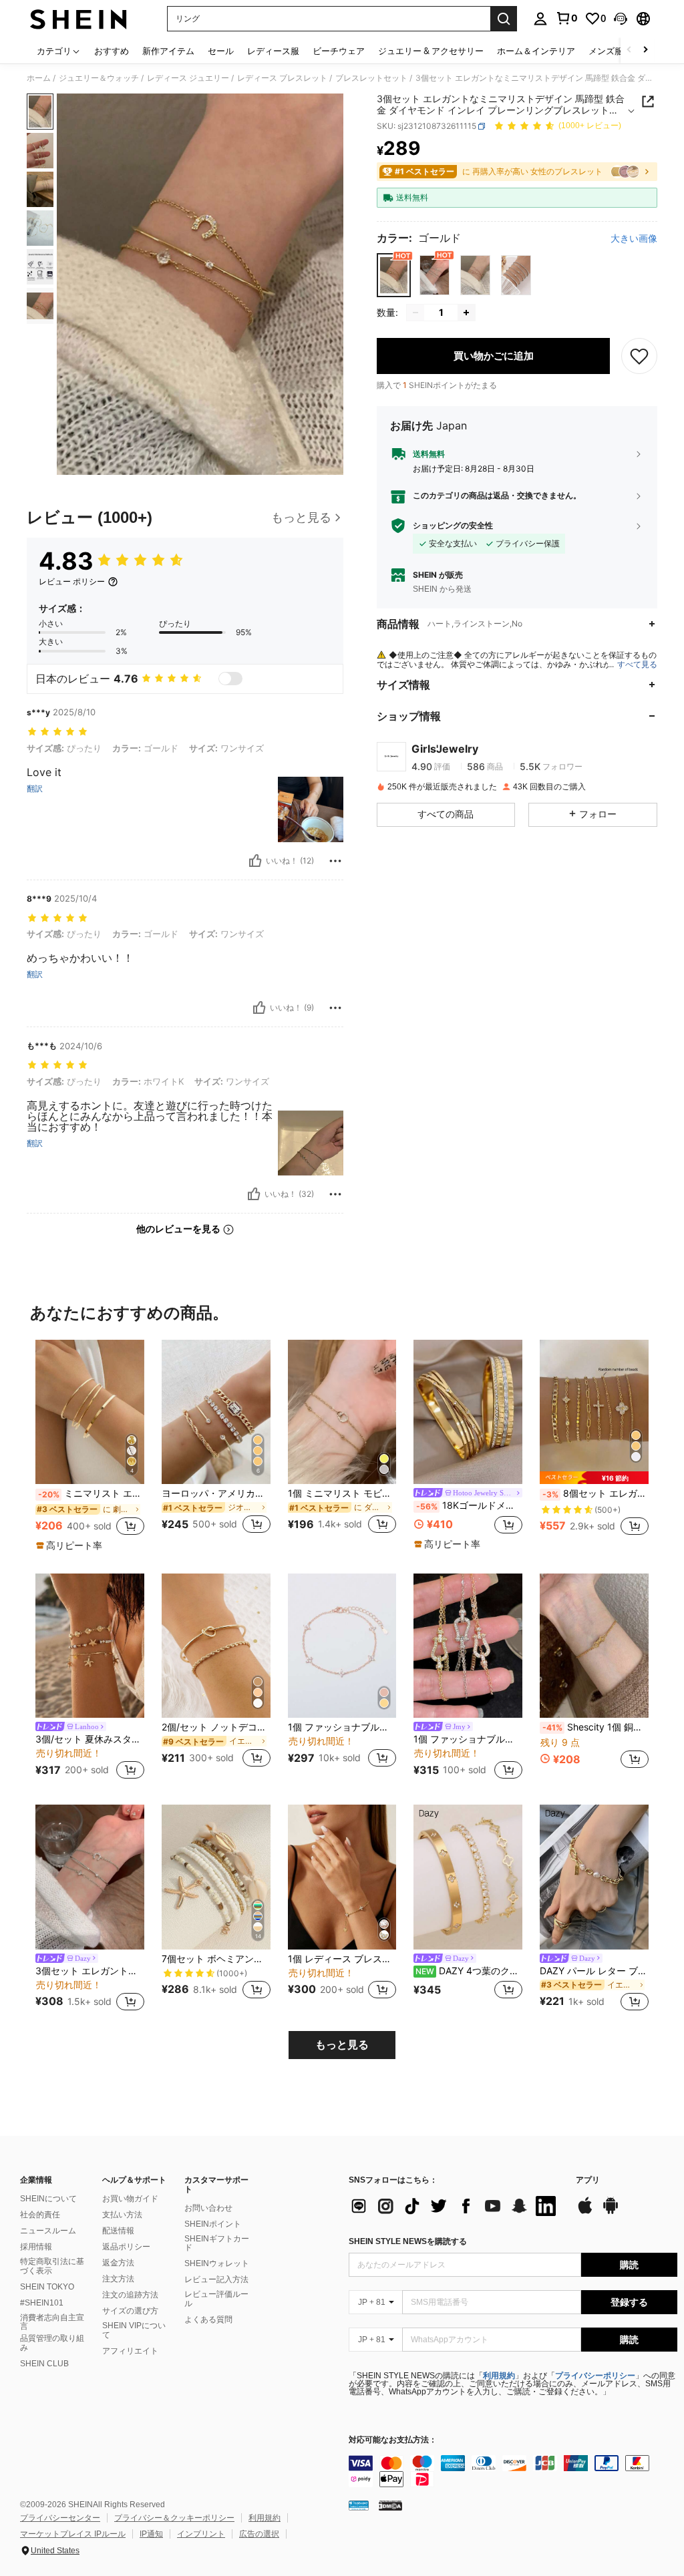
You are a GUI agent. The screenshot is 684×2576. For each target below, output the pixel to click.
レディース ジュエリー (188, 78)
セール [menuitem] (221, 51)
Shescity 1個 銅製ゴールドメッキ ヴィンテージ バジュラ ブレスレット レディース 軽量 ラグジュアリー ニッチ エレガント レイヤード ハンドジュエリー (595, 1727)
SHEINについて (48, 2199)
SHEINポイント (213, 2224)
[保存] (639, 356)
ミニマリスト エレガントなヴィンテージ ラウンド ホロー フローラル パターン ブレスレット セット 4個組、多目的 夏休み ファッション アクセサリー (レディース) (91, 1493)
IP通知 (151, 2534)
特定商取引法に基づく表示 (52, 2266)
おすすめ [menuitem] (112, 51)
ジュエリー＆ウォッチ (99, 78)
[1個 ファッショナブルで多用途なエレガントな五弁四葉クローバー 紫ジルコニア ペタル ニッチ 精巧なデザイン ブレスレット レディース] (468, 1646)
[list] (456, 2206)
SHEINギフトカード (217, 2243)
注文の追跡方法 (130, 2295)
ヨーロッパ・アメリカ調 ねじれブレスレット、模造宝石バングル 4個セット (216, 1493)
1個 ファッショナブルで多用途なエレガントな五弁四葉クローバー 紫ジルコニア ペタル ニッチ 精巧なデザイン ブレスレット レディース (468, 1739)
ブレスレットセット (371, 78)
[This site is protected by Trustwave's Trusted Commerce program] (359, 2505)
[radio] (394, 275)
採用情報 (36, 2247)
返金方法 (118, 2263)
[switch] (230, 679)
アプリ (588, 2180)
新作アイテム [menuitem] (168, 51)
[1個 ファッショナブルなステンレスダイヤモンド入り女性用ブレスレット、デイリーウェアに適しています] (342, 1646)
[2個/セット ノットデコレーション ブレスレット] (216, 1646)
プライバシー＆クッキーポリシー (174, 2518)
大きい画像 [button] (634, 238)
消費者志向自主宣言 (52, 2322)
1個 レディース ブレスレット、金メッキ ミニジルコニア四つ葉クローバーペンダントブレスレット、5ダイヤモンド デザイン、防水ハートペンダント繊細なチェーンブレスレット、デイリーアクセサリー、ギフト (342, 1959)
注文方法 (118, 2279)
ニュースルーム (48, 2231)
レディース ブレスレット (282, 78)
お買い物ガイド (130, 2199)
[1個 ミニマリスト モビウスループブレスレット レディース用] (342, 1412)
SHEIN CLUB (44, 2364)
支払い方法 (122, 2215)
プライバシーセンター (60, 2518)
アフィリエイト (130, 2351)
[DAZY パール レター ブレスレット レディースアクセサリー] (594, 1877)
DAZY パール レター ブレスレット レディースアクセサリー (594, 1971)
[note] (71, 1545)
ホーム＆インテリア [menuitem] (536, 51)
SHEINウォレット (217, 2263)
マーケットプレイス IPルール (73, 2534)
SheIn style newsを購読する (408, 2241)
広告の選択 (259, 2534)
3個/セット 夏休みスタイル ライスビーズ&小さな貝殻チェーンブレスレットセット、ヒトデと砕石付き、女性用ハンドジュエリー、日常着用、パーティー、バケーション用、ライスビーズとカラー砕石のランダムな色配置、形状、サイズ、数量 (90, 1739)
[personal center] (540, 19)
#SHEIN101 (42, 2303)
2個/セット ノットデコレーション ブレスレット (216, 1727)
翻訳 (35, 789)
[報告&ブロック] (335, 861)
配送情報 (118, 2231)
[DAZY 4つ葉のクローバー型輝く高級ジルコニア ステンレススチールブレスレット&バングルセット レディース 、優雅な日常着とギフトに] (468, 1877)
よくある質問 (208, 2320)
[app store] (585, 2212)
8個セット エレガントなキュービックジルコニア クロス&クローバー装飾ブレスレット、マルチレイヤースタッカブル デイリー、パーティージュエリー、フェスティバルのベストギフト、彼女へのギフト (595, 1493)
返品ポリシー (126, 2247)
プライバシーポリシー (595, 2376)
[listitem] (90, 1446)
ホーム (39, 78)
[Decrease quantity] (415, 313)
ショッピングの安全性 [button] (453, 526)
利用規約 (499, 2376)
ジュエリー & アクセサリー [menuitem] (431, 51)
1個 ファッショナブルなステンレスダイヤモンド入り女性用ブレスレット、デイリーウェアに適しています (342, 1727)
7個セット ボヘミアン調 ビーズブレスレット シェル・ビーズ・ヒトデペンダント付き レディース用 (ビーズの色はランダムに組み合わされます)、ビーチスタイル (216, 1959)
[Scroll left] (629, 50)
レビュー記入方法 (216, 2279)
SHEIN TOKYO (47, 2287)
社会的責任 (40, 2215)
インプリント (201, 2534)
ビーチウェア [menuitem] (339, 51)
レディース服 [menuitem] (273, 51)
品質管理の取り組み (52, 2343)
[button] (621, 19)
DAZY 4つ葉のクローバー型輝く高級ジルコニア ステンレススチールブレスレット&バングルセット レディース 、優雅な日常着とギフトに (469, 1971)
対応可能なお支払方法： (393, 2440)
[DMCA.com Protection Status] (390, 2505)
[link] (566, 18)
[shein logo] (78, 19)
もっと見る (342, 2045)
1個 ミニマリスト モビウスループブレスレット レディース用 (342, 1493)
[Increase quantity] (466, 313)
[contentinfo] (513, 2471)
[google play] (611, 2212)
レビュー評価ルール (216, 2299)
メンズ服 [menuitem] (606, 51)
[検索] (504, 19)
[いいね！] (255, 861)
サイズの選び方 (130, 2311)
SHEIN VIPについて (134, 2330)
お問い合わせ (208, 2208)
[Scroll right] (645, 50)
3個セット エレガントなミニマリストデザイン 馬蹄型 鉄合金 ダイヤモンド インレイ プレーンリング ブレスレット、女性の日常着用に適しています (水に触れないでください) (90, 1971)
